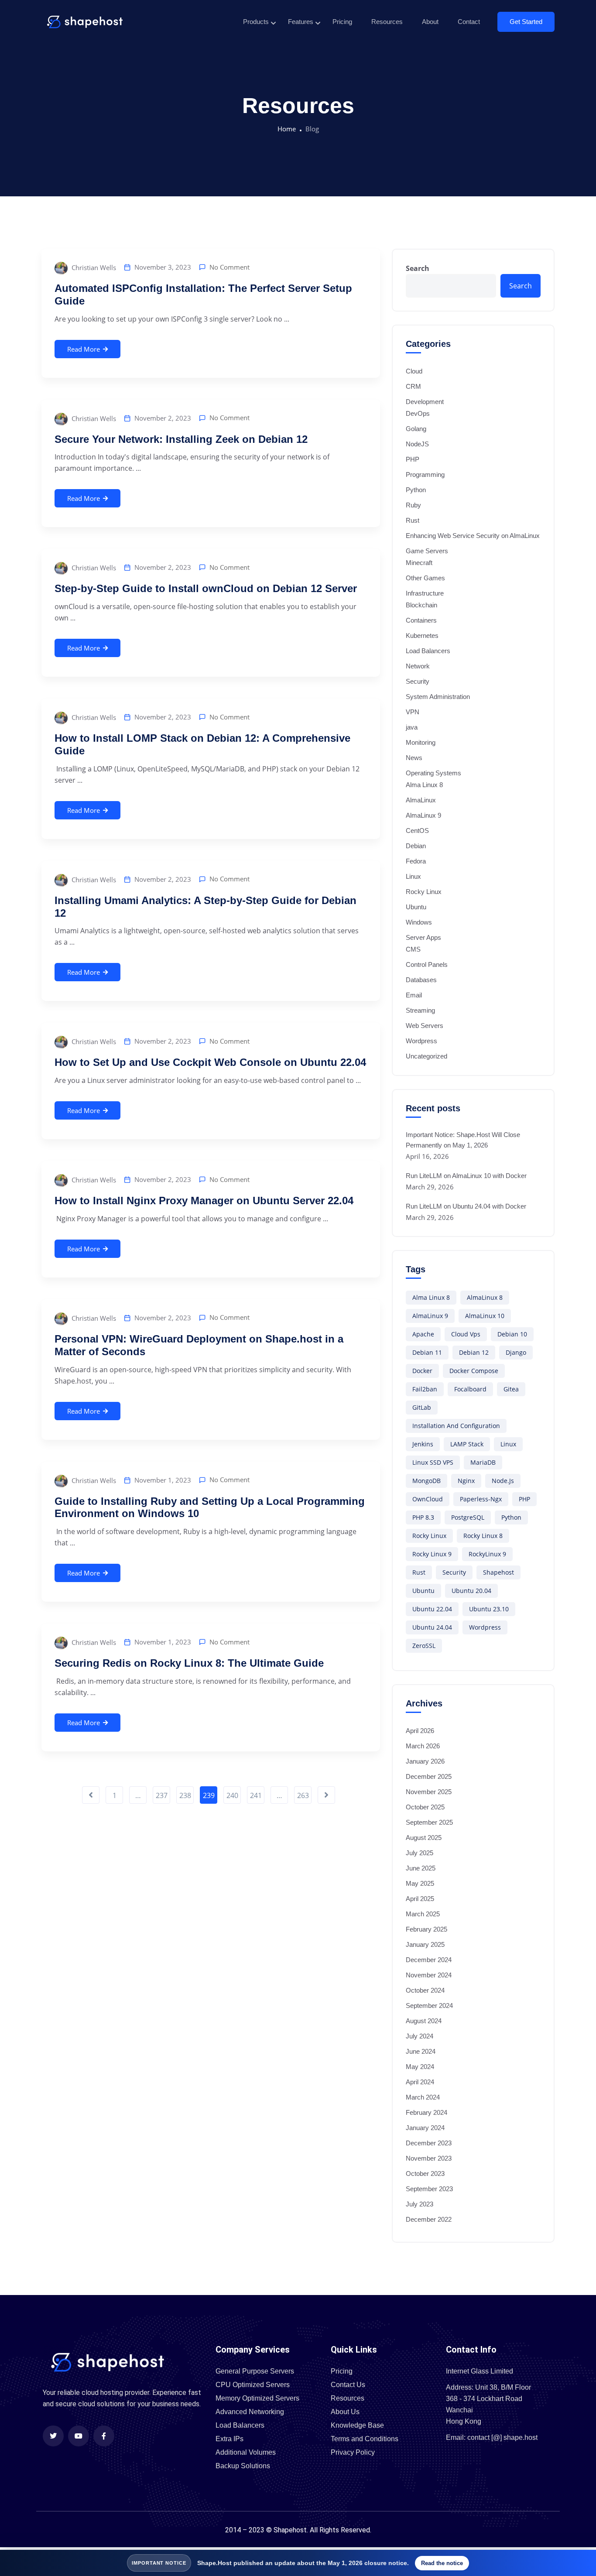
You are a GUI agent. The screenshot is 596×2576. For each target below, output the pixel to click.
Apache (423, 1334)
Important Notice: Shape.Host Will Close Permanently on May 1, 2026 (463, 1140)
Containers (421, 620)
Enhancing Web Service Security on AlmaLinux (473, 536)
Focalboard (470, 1389)
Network (418, 666)
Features (301, 22)
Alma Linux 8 (424, 785)
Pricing (342, 22)
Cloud (414, 371)
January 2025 (425, 1944)
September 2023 (429, 2189)
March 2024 (423, 2097)
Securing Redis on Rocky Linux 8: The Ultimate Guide (189, 1663)
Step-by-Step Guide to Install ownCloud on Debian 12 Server (206, 588)
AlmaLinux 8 (485, 1297)
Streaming (420, 1010)
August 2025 (424, 1838)
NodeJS (417, 444)
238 (185, 1795)
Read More (84, 349)
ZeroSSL (424, 1646)
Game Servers (427, 551)
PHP (413, 459)
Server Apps (423, 937)
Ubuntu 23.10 (489, 1609)
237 (162, 1795)
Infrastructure (425, 593)
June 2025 (421, 1868)
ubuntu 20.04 (471, 1591)
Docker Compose (474, 1371)
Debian (416, 846)
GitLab (422, 1407)
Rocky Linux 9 (432, 1554)
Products (256, 22)
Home (287, 129)
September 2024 (429, 2006)
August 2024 (424, 2021)
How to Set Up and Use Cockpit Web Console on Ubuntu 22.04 (210, 1062)
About (430, 22)
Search (418, 268)
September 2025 (429, 1822)
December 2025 (429, 1776)
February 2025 (426, 1929)
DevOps (418, 413)
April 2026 (420, 1731)
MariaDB (483, 1462)
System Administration (438, 697)
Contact (469, 22)
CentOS (417, 831)
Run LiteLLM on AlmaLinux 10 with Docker (466, 1176)
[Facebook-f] (104, 2436)
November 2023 (429, 2158)
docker (422, 1371)
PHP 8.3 (423, 1517)
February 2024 (426, 2112)
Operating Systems (433, 773)
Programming (425, 474)
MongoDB (426, 1481)
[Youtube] (79, 2436)
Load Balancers (428, 651)
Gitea (511, 1389)
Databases (421, 980)
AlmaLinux (421, 800)
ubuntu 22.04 (432, 1609)
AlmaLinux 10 (485, 1316)
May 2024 (420, 2067)
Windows (419, 922)
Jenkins (423, 1444)
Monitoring (421, 742)
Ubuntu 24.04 (432, 1627)
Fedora (416, 861)
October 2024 (425, 1990)
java (412, 727)
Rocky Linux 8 (483, 1536)
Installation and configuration (456, 1426)
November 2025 (429, 1792)
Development (425, 402)
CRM (413, 386)
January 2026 (425, 1761)
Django (516, 1352)
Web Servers (425, 1026)
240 (232, 1795)
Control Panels (427, 964)
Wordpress (421, 1041)
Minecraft (419, 563)
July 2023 (420, 2204)
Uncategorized (426, 1056)
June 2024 (421, 2051)
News (414, 758)
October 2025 (425, 1807)
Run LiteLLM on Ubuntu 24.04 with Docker (466, 1206)
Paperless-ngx (481, 1499)
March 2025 (423, 1914)
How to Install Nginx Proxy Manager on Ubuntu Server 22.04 (204, 1201)
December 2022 (429, 2219)
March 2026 (423, 1746)
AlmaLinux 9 (423, 815)
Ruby (413, 505)
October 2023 (425, 2173)
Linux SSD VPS (433, 1462)
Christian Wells (93, 267)
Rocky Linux (424, 892)
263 (303, 1795)
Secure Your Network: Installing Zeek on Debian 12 (181, 439)
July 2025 (420, 1853)
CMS (413, 949)
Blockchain (421, 605)
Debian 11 (427, 1352)
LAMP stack (467, 1444)
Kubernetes (422, 635)
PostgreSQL (468, 1517)
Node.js (503, 1481)
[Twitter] (53, 2436)
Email (414, 995)
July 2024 (420, 2036)
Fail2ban (425, 1389)
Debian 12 (474, 1352)
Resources (387, 22)
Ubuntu (416, 907)
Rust (413, 520)
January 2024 (425, 2128)
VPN (413, 712)
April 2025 (420, 1899)
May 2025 (420, 1883)
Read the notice (442, 2563)
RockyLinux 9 (487, 1554)
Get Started (526, 22)
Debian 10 (512, 1334)
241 (256, 1795)
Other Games (425, 578)
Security (418, 681)
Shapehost (498, 1572)
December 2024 (429, 1960)
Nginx (466, 1481)
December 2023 (429, 2143)
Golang (416, 429)
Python (416, 490)
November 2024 (429, 1975)
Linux (413, 876)
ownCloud (428, 1499)
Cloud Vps (466, 1334)
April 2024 (420, 2082)
